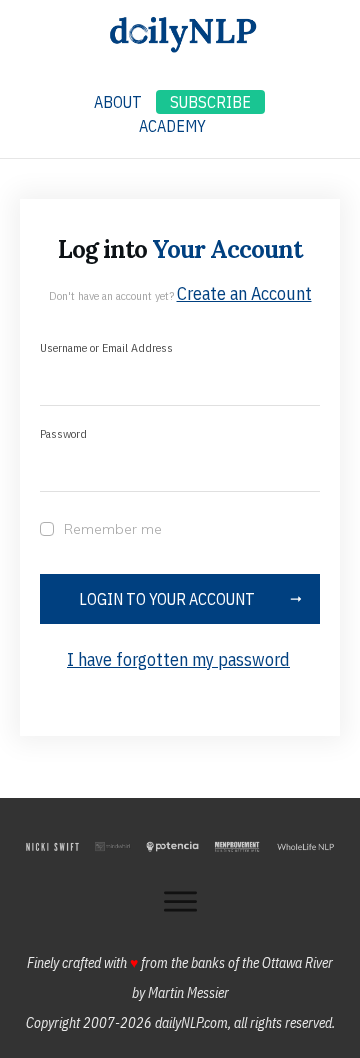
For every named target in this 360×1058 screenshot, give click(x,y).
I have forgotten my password (178, 659)
